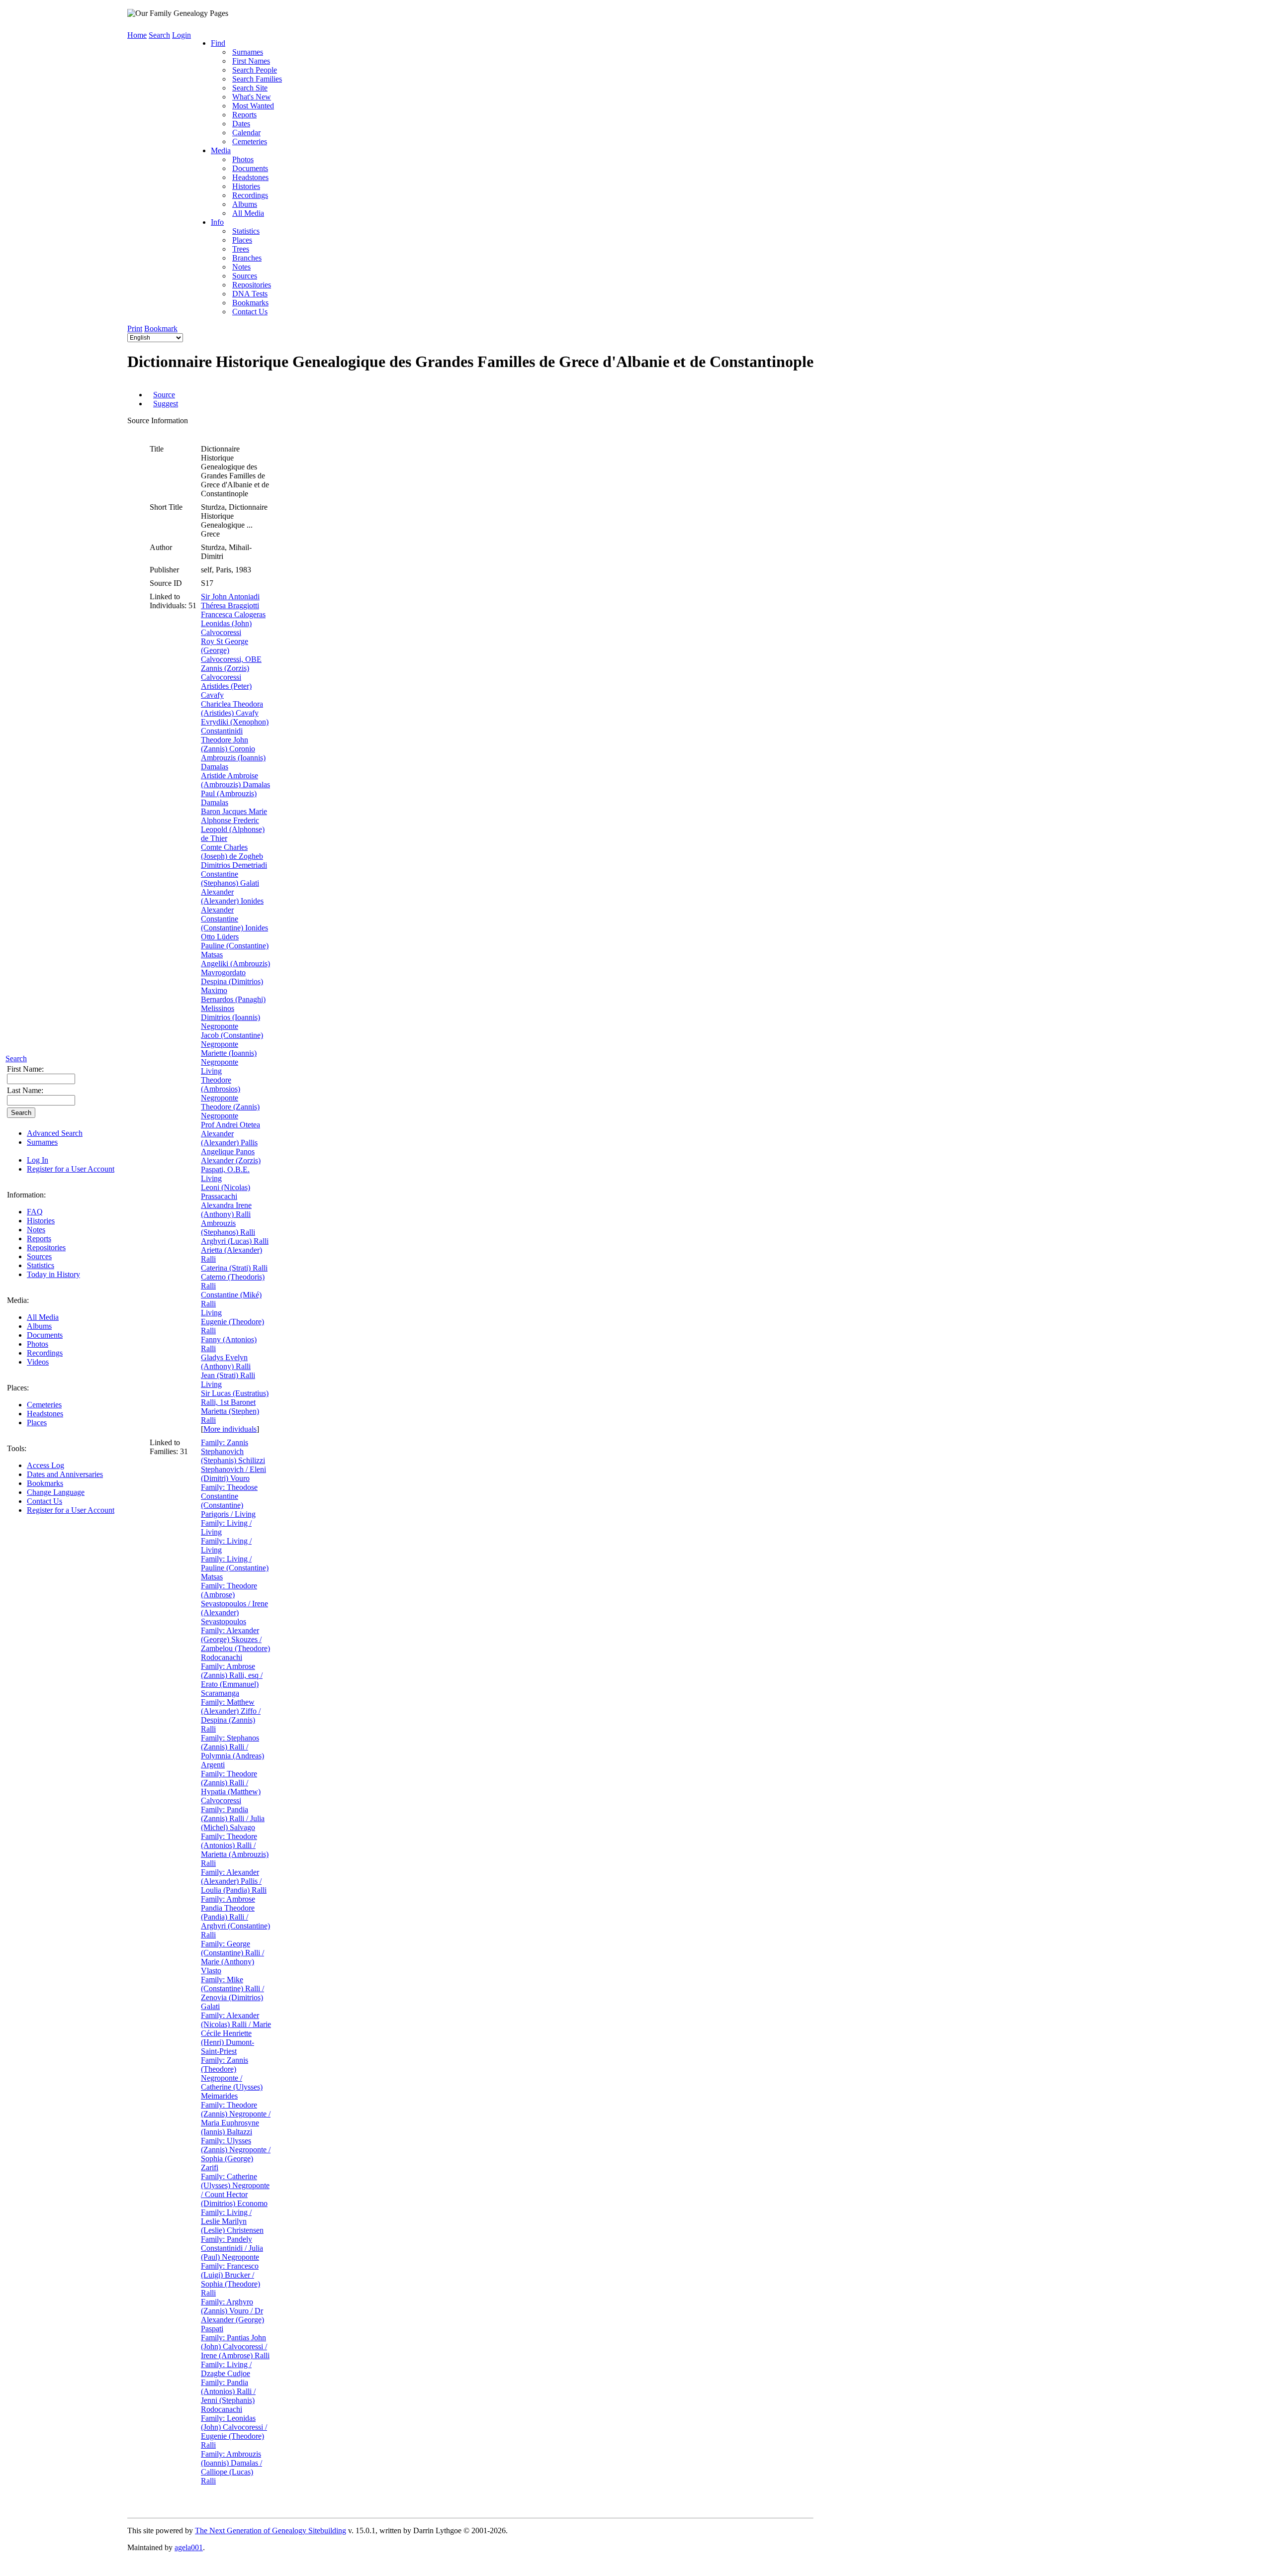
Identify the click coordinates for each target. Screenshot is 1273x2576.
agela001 (189, 2547)
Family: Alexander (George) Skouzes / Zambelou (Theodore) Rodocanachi (235, 1644)
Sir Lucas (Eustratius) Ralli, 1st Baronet (235, 1398)
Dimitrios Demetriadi (234, 865)
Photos (38, 1344)
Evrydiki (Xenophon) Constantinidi (235, 726)
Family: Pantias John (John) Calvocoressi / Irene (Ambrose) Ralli (235, 2346)
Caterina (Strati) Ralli (234, 1268)
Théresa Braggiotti (230, 605)
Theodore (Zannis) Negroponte (230, 1111)
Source (164, 395)
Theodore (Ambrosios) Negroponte (221, 1089)
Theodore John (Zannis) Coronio (228, 744)
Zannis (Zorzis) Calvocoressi (225, 673)
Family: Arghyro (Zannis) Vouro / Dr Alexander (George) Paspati (232, 2315)
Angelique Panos (228, 1151)
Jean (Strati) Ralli (228, 1375)
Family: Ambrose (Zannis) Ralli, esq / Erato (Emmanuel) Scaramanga (232, 1680)
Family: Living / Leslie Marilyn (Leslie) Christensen (232, 2221)
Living (211, 1071)
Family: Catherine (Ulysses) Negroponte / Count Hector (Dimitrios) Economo (235, 2190)
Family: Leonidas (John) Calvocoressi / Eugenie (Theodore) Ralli (234, 2432)
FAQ (35, 1212)
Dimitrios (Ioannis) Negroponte (230, 1022)
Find (218, 43)
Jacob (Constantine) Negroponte (232, 1040)
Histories (41, 1221)
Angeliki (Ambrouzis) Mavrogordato (235, 968)
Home (137, 35)
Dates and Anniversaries (65, 1474)
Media (221, 150)
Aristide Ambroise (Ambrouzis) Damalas (235, 780)
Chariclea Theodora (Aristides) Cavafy (232, 708)
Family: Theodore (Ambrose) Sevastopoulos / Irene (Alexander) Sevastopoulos (234, 1604)
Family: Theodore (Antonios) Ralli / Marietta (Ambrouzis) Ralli (235, 1850)
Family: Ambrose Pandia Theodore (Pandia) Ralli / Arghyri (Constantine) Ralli (235, 1917)
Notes (36, 1230)
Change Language (56, 1492)
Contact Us (45, 1501)
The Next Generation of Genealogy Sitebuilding (271, 2530)
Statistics (41, 1265)
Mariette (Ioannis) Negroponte (229, 1058)
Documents (45, 1335)
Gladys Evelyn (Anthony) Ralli (226, 1362)
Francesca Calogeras (233, 614)
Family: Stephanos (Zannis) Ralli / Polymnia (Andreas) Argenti (232, 1751)
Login (182, 35)
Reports (39, 1239)
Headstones (45, 1414)
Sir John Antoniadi (230, 597)
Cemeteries (44, 1405)
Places (37, 1423)
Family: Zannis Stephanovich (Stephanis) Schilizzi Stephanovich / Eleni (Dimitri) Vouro (233, 1460)
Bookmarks (45, 1483)
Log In (38, 1160)
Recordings (45, 1353)
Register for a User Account (71, 1169)
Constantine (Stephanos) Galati (230, 878)
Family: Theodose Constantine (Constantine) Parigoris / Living (229, 1501)
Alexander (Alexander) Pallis (229, 1138)
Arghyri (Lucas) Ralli (235, 1241)
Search (16, 1058)
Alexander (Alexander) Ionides (232, 896)
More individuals (230, 1429)
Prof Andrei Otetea (230, 1125)
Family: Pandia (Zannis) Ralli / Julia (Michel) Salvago (233, 1818)
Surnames (42, 1142)
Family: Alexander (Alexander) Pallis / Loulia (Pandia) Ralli (234, 1881)
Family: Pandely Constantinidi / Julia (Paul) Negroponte (232, 2248)
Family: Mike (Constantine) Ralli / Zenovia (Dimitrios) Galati (232, 1993)
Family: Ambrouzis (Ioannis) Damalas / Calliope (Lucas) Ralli (231, 2467)
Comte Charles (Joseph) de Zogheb (232, 852)
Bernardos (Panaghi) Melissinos (233, 1004)
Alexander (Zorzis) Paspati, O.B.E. (231, 1165)
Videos (38, 1362)
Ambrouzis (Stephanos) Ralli (228, 1228)
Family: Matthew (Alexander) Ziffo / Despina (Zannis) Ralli (231, 1715)
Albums (39, 1326)
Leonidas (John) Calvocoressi (226, 628)
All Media (43, 1317)
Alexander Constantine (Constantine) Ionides (234, 919)
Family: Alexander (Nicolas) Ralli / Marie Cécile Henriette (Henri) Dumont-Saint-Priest (236, 2033)
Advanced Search (55, 1133)
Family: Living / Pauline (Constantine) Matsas (235, 1568)
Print (135, 328)
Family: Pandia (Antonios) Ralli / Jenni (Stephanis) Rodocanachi (228, 2396)
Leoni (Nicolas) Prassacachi (226, 1192)
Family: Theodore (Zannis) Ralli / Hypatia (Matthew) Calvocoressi (231, 1787)
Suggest (166, 404)
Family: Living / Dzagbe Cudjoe (226, 2369)
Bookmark (161, 328)
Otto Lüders (220, 937)
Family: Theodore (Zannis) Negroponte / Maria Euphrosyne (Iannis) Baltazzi (236, 2118)
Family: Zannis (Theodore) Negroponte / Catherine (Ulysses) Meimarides (232, 2078)
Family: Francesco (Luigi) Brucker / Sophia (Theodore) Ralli (230, 2279)
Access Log (45, 1465)
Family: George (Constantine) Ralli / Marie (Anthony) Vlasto (232, 1957)
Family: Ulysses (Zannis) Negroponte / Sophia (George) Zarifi (236, 2154)
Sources (39, 1256)
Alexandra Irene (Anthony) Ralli (226, 1210)
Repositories (46, 1247)
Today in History (53, 1274)
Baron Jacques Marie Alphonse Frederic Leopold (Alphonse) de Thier (234, 825)
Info (217, 222)
